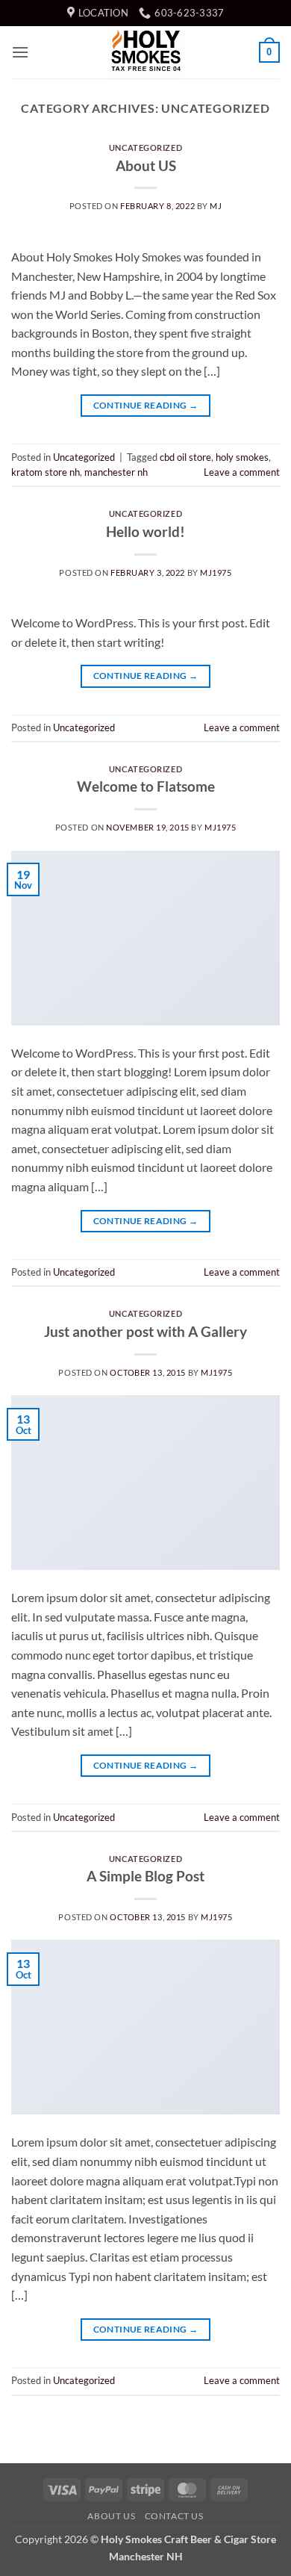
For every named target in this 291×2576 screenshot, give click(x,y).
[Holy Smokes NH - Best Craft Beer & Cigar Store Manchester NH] (145, 52)
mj (216, 206)
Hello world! (145, 531)
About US (146, 165)
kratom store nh (46, 472)
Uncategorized (145, 148)
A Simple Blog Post (145, 1876)
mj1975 (216, 572)
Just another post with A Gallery (145, 1331)
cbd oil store (185, 457)
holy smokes (242, 457)
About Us (111, 2516)
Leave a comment (242, 472)
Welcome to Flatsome (146, 786)
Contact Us (174, 2516)
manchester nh (116, 472)
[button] (20, 52)
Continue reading (146, 405)
